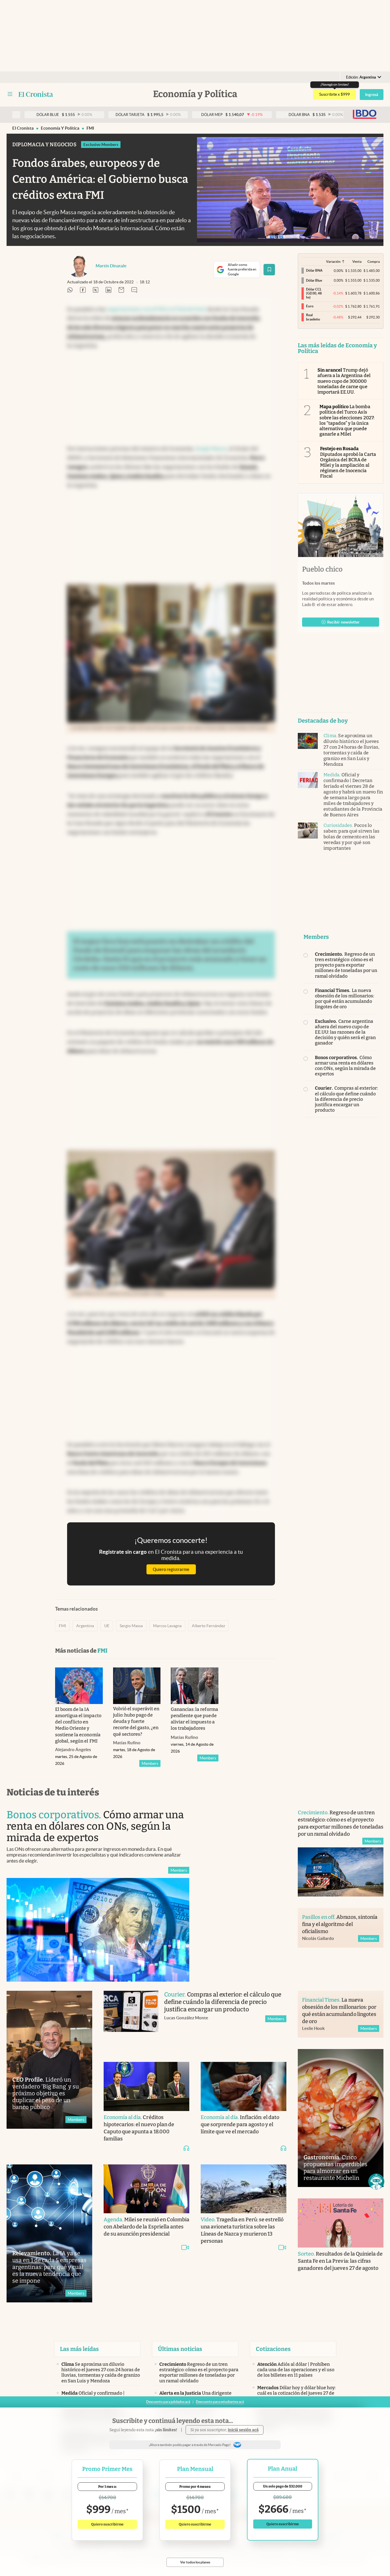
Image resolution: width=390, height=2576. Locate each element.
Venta (357, 261)
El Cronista (23, 128)
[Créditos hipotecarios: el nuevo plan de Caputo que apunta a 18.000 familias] (146, 2086)
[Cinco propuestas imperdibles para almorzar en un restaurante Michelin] (341, 2118)
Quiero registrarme (171, 1569)
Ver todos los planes (195, 2562)
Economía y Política (60, 128)
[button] (376, 2182)
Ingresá (372, 95)
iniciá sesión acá (243, 2430)
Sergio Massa (131, 1626)
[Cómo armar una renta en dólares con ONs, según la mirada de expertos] (98, 1930)
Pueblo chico (322, 569)
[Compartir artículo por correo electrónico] (121, 290)
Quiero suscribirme (107, 2524)
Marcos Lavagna (167, 1626)
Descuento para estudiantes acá (220, 2402)
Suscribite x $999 (334, 94)
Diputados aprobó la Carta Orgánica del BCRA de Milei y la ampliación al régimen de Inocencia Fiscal (348, 462)
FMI (90, 128)
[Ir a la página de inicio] (36, 94)
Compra (374, 261)
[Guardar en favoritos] (269, 270)
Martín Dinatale (111, 266)
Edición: (361, 77)
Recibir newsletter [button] (343, 622)
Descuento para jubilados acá (168, 2402)
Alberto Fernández (208, 1626)
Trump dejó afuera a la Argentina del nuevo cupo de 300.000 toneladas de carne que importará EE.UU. (344, 381)
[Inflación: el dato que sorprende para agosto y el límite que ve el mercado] (244, 2086)
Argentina (85, 1626)
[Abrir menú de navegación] (10, 94)
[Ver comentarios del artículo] (134, 290)
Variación (333, 261)
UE (107, 1626)
